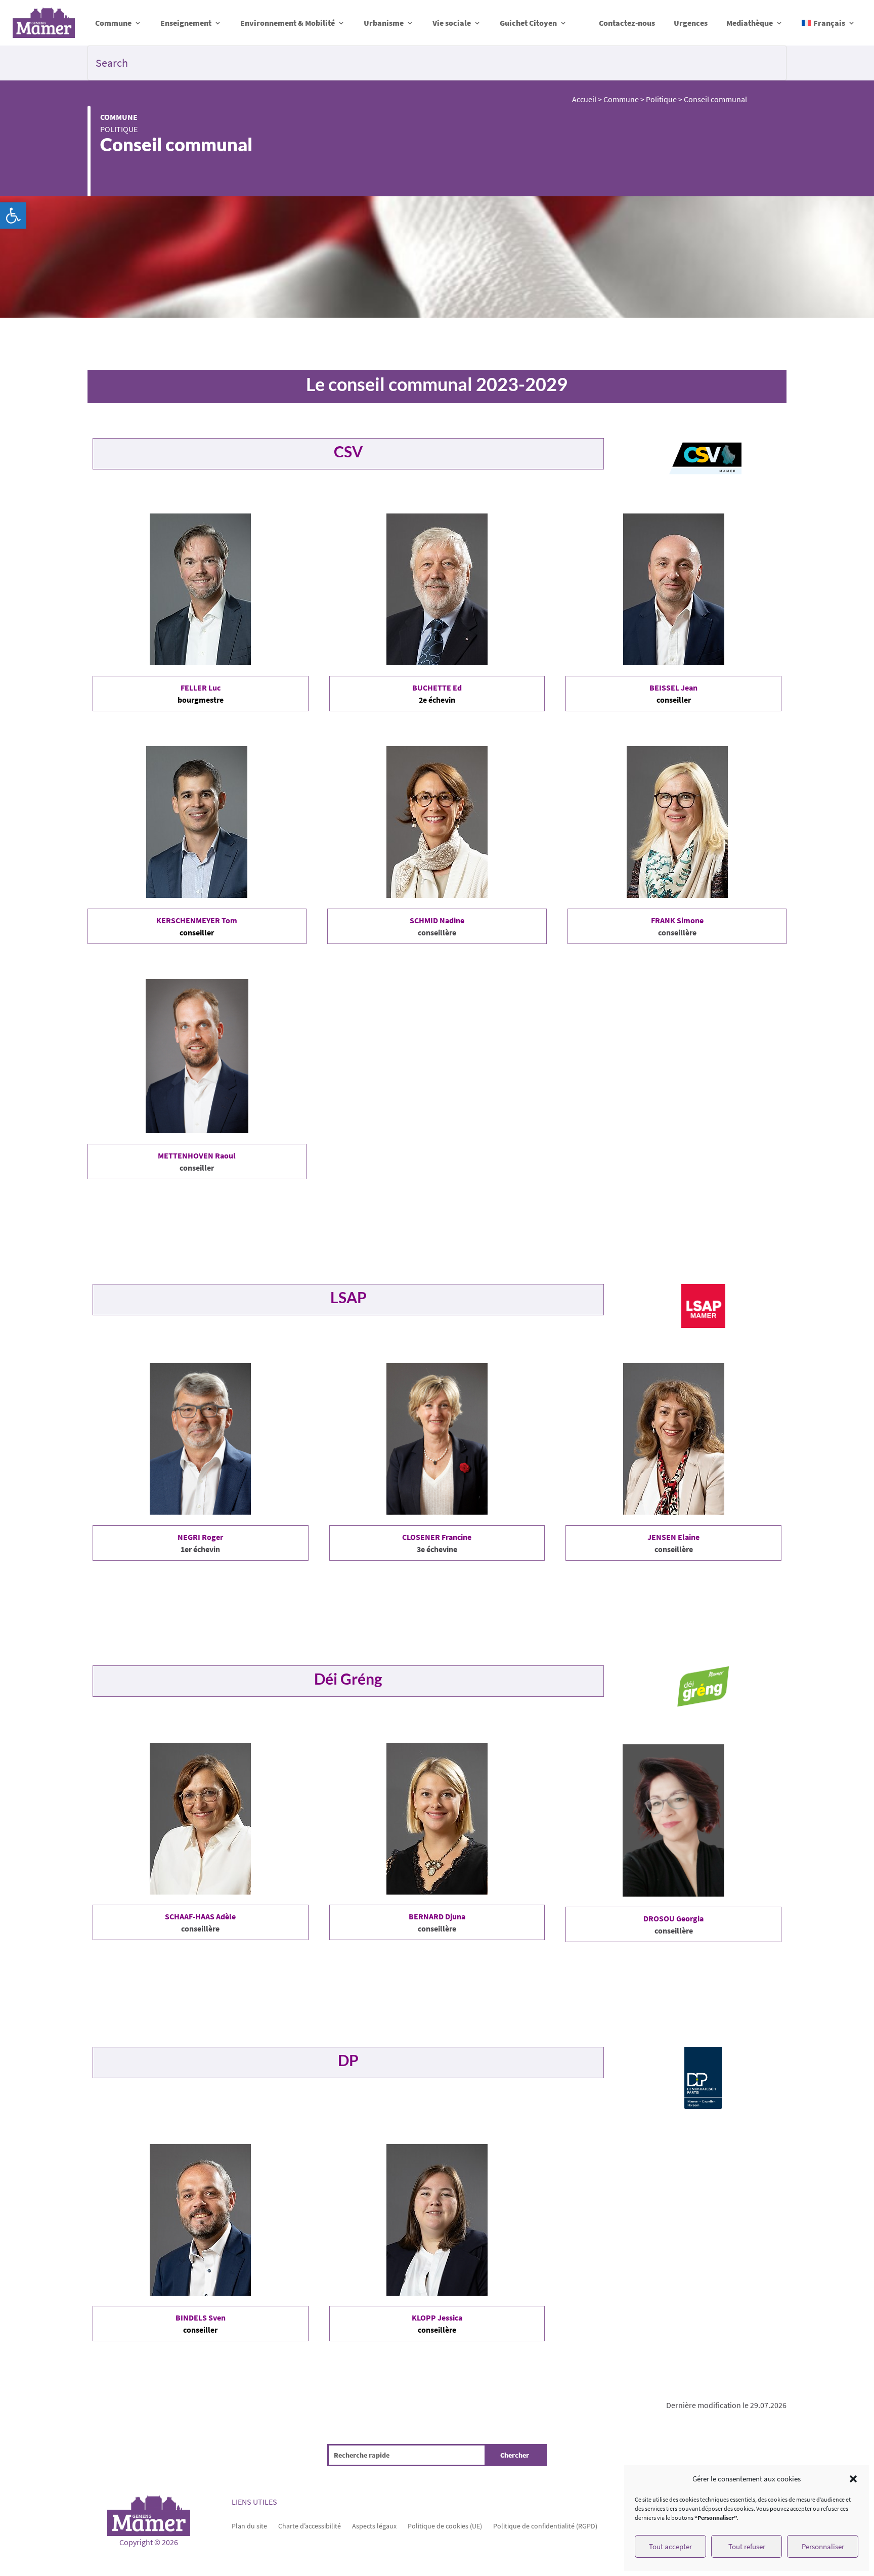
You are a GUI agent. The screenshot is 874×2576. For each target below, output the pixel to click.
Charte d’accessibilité (310, 2525)
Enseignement (186, 23)
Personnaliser (823, 2546)
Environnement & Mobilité (288, 23)
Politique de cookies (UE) (445, 2525)
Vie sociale (452, 23)
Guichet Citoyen (528, 23)
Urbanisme (384, 23)
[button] (13, 216)
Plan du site (249, 2525)
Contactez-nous (627, 23)
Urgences (691, 23)
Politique (119, 129)
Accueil (584, 99)
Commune (113, 23)
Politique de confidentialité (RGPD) (545, 2525)
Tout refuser (747, 2546)
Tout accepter (670, 2546)
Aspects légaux (374, 2525)
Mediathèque (750, 23)
